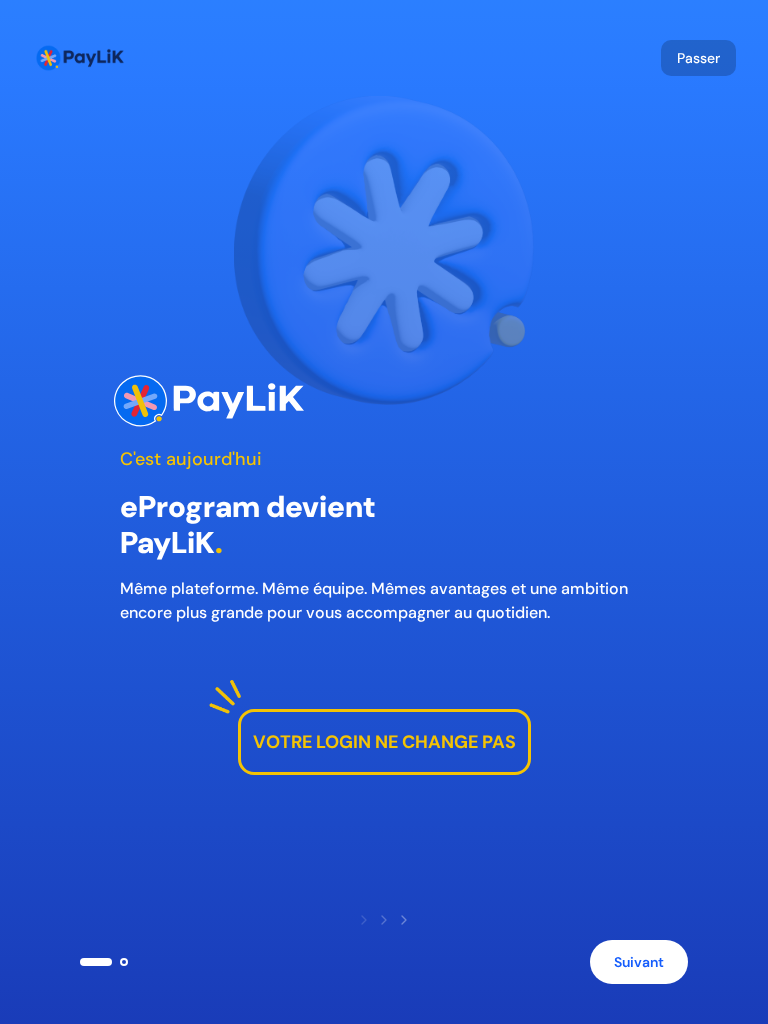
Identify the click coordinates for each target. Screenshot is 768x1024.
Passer (698, 58)
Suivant (639, 962)
